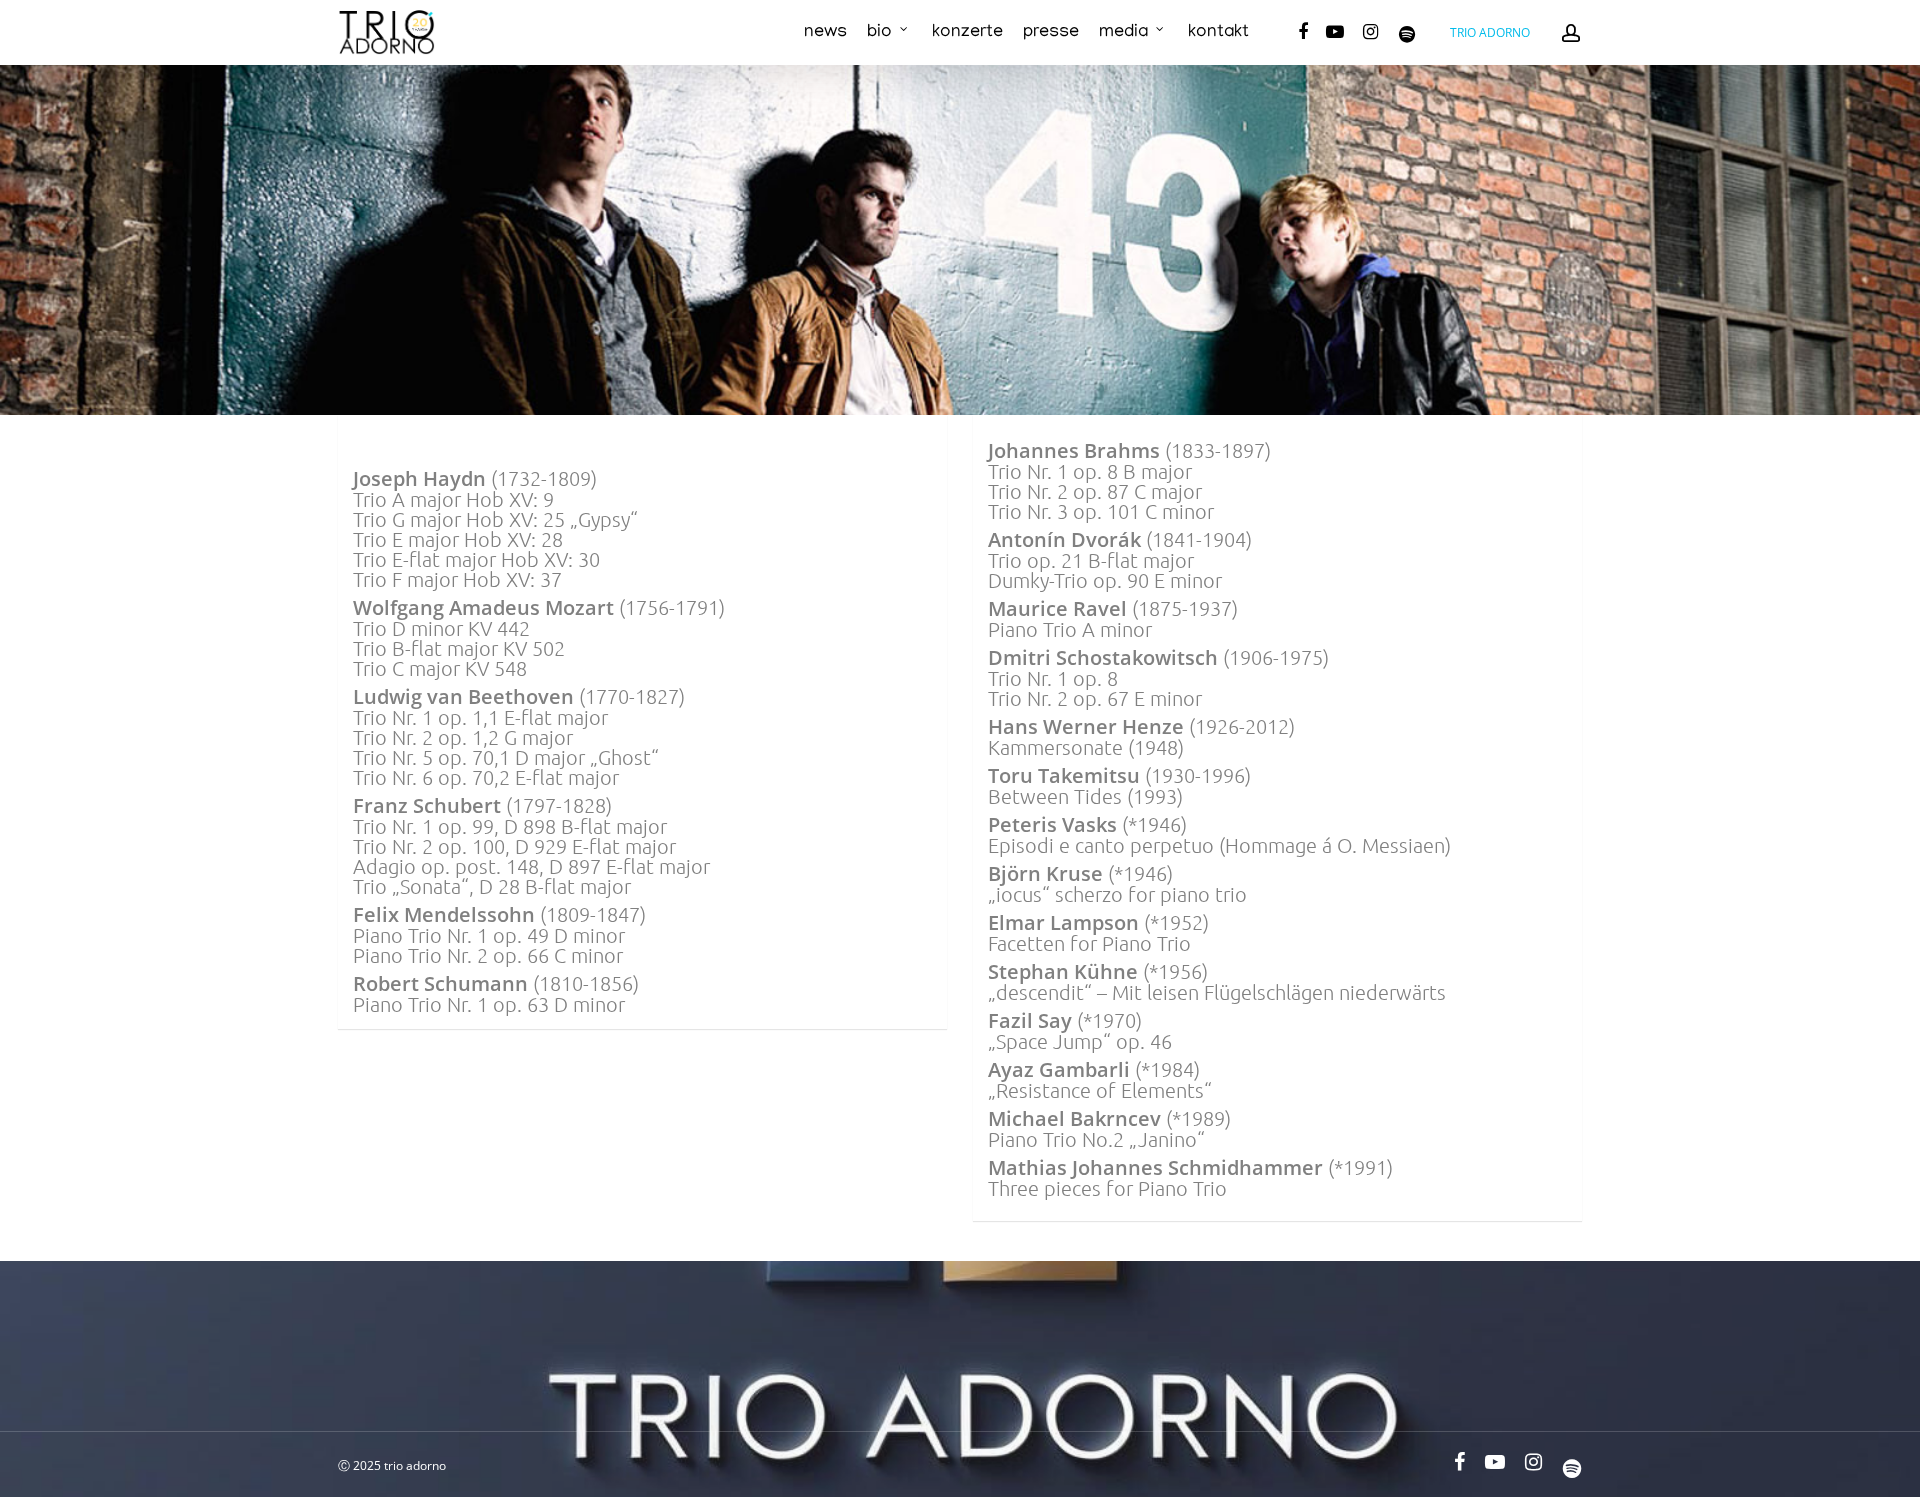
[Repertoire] (368, 450)
